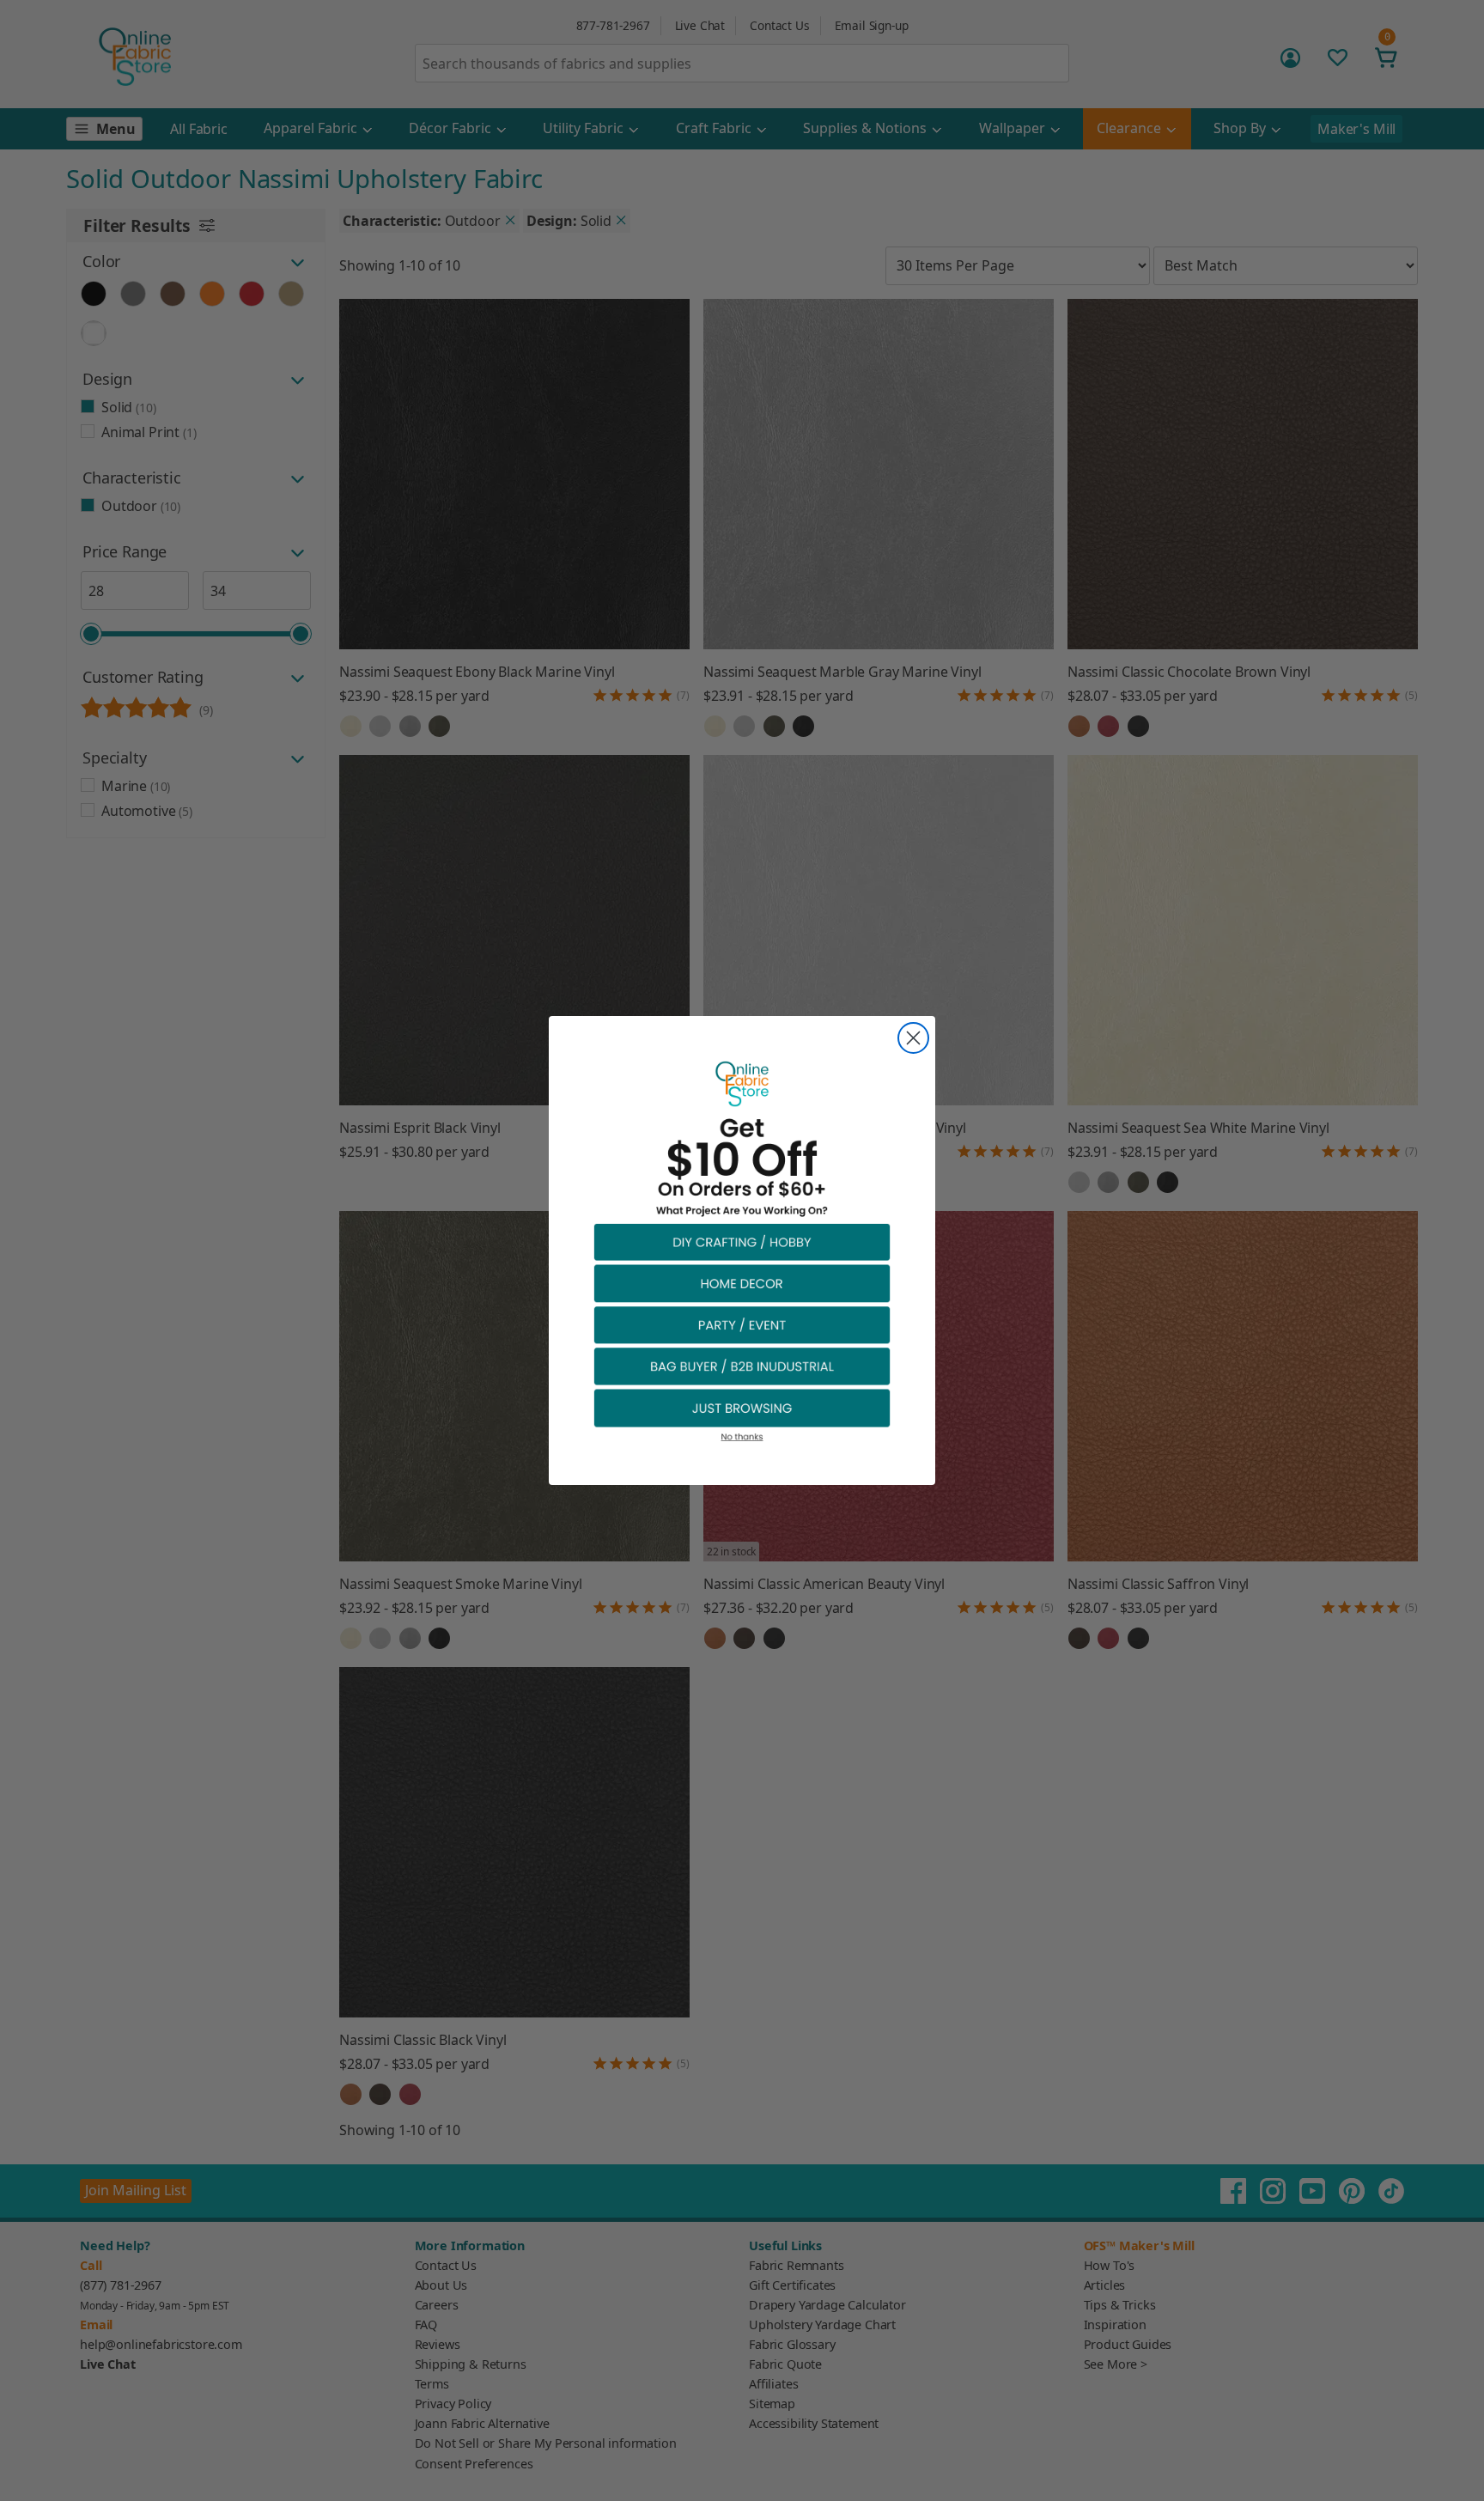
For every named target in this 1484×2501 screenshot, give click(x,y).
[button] (742, 1241)
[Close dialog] (913, 1038)
